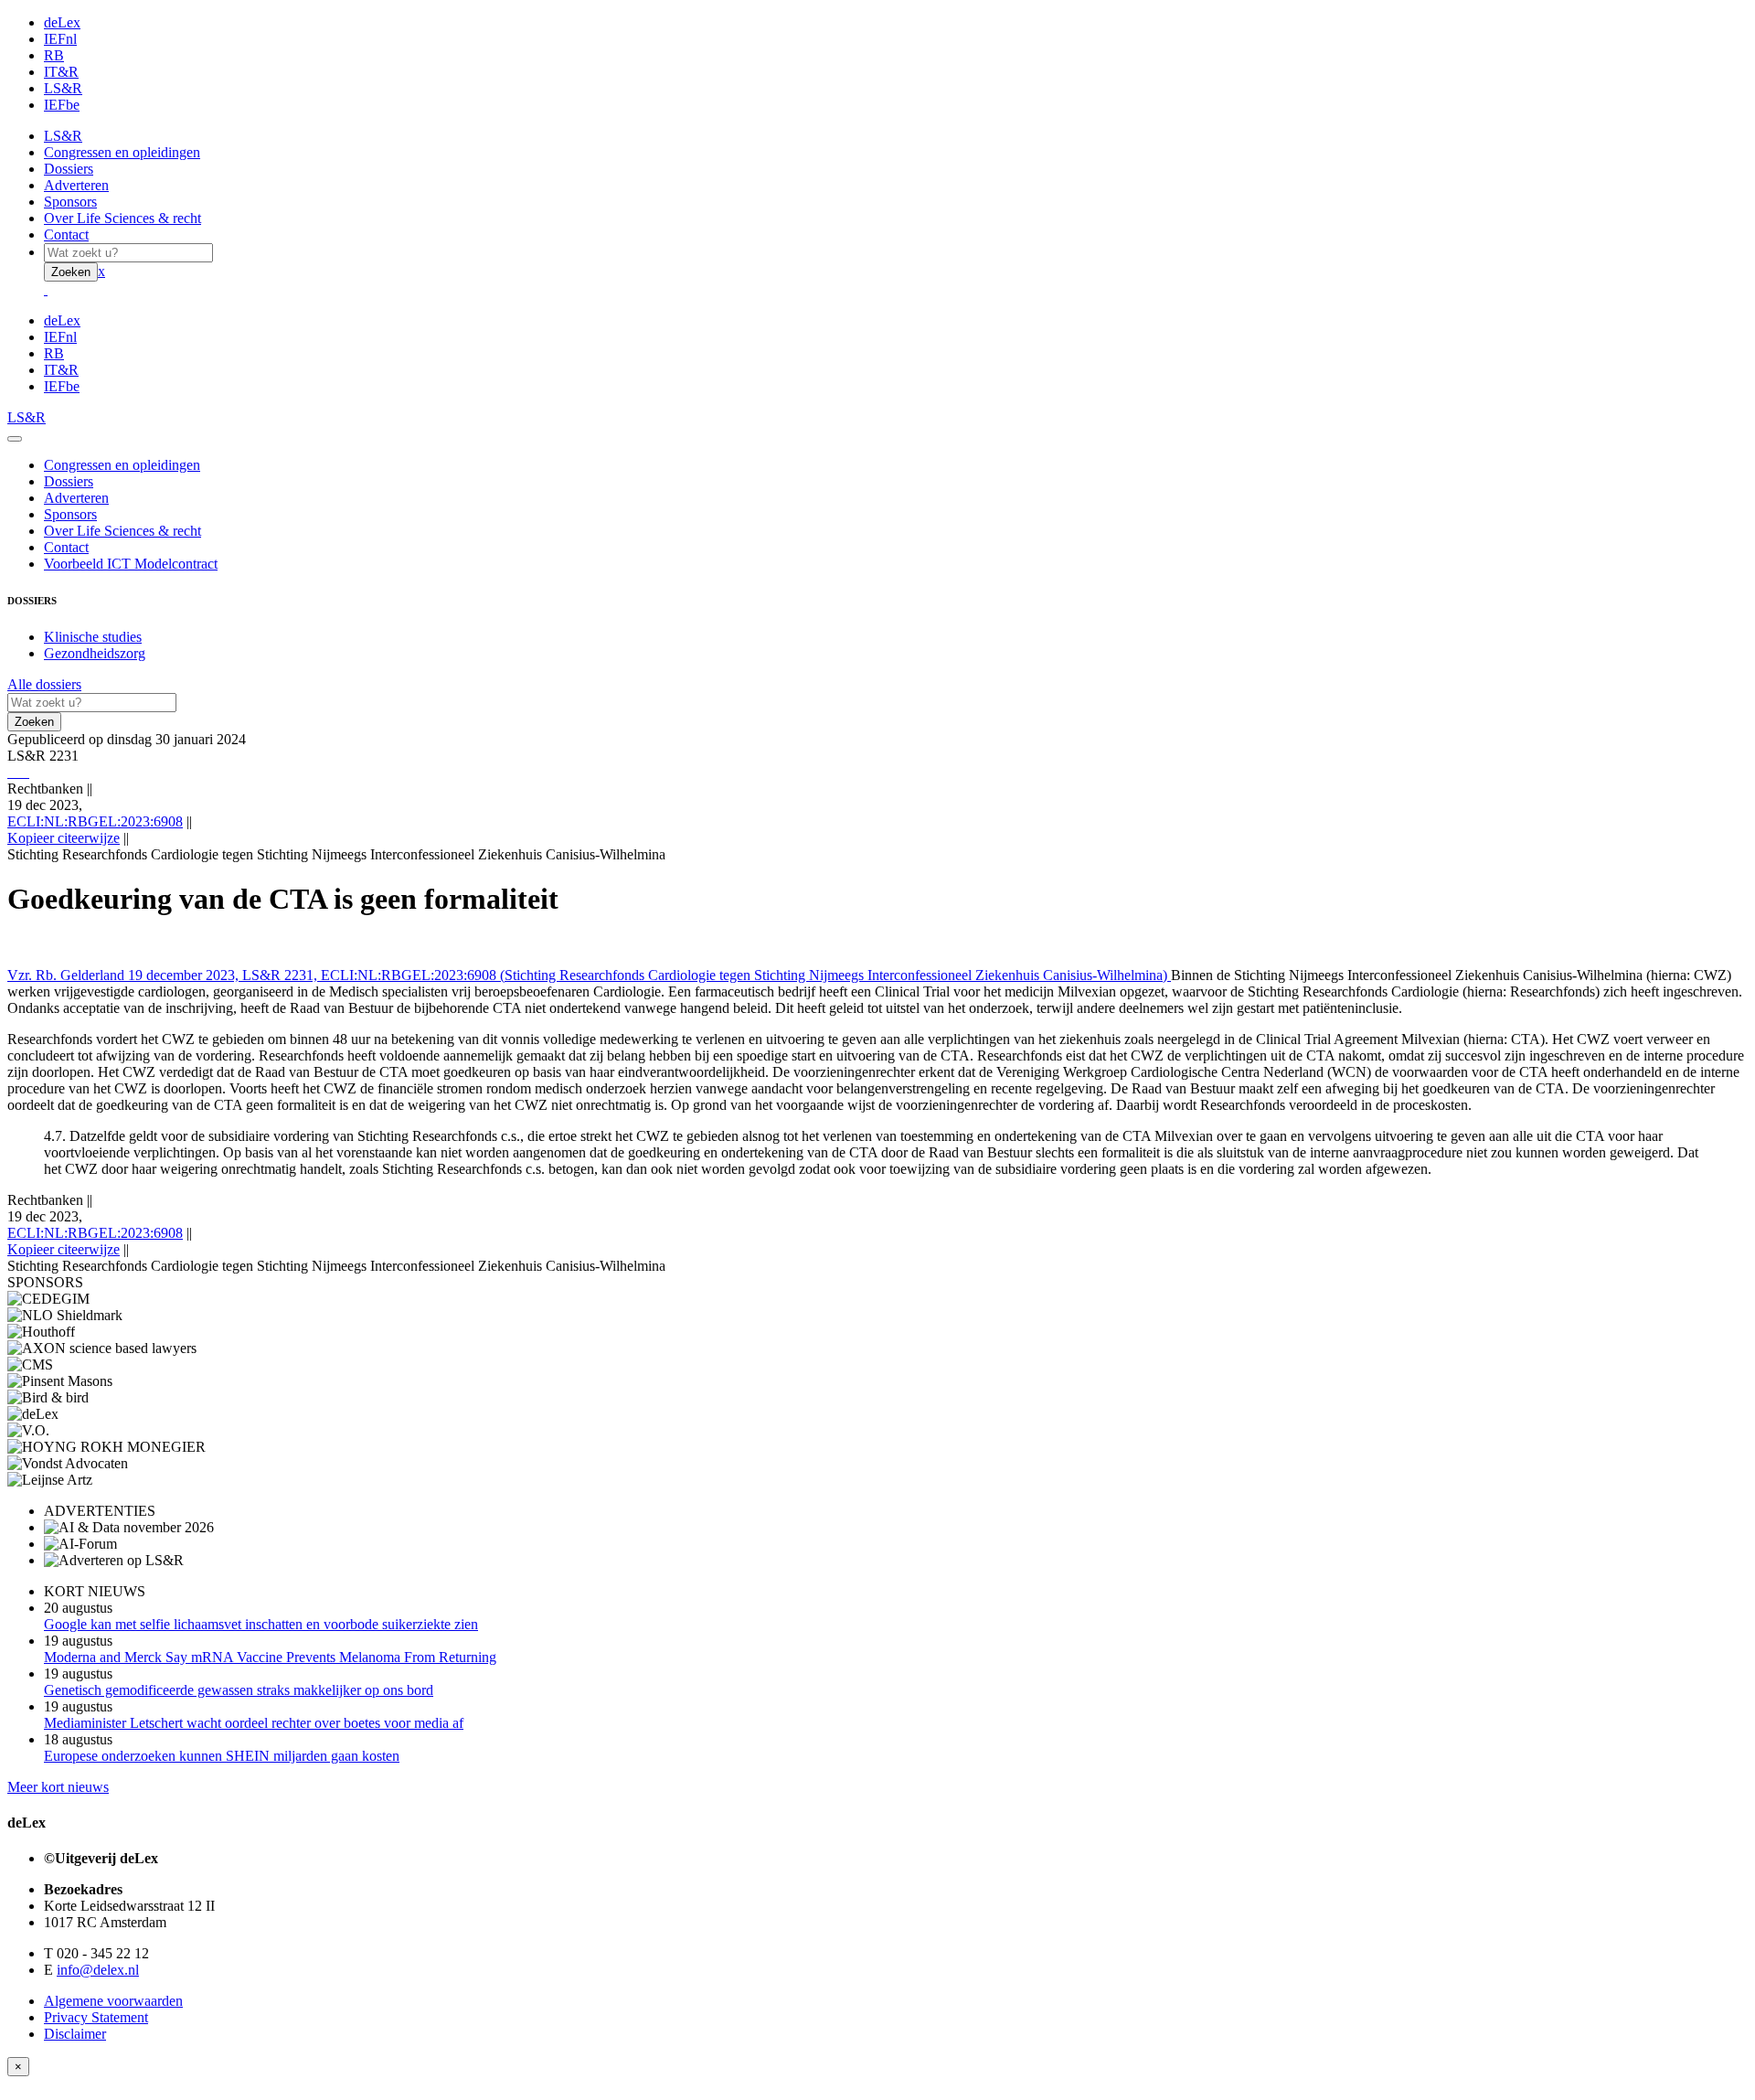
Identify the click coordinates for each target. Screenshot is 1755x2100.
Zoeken (71, 272)
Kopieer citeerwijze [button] (64, 838)
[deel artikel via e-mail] (13, 772)
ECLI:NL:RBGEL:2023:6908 (95, 821)
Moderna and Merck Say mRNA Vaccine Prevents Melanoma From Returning (270, 1657)
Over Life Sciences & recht (122, 218)
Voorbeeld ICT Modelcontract (131, 564)
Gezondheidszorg (95, 653)
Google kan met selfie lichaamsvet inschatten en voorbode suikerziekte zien (261, 1624)
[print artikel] (9, 772)
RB (54, 55)
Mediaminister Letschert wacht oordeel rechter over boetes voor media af (254, 1723)
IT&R (61, 72)
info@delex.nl (98, 1970)
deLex (62, 22)
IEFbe (62, 105)
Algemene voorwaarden (113, 2001)
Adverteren (76, 185)
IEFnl (60, 39)
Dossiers (69, 169)
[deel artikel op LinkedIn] (24, 772)
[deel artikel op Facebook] (16, 772)
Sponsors (70, 202)
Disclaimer (75, 2034)
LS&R (63, 88)
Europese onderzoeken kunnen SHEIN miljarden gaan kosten (222, 1756)
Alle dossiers (44, 684)
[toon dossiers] (27, 772)
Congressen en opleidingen (122, 152)
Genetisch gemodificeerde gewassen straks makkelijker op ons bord (239, 1690)
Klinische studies (93, 637)
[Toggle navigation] (15, 439)
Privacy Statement (96, 2017)
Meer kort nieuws (58, 1787)
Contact (66, 235)
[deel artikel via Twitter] (20, 772)
